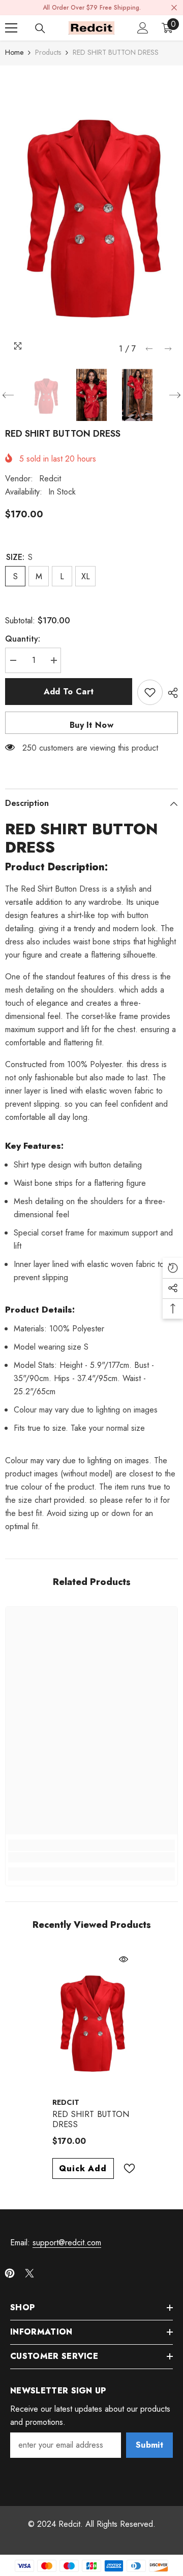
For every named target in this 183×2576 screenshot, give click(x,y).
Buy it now (91, 725)
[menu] (11, 28)
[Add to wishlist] (150, 692)
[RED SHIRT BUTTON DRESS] (92, 2020)
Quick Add (83, 2168)
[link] (91, 1857)
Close (174, 8)
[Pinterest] (10, 2273)
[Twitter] (29, 2273)
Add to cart (69, 692)
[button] (149, 349)
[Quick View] (124, 1959)
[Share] (170, 693)
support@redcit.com (67, 2243)
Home (14, 52)
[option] (91, 212)
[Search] (40, 28)
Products (48, 52)
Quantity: (23, 639)
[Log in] (143, 28)
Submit (149, 2445)
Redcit (50, 479)
